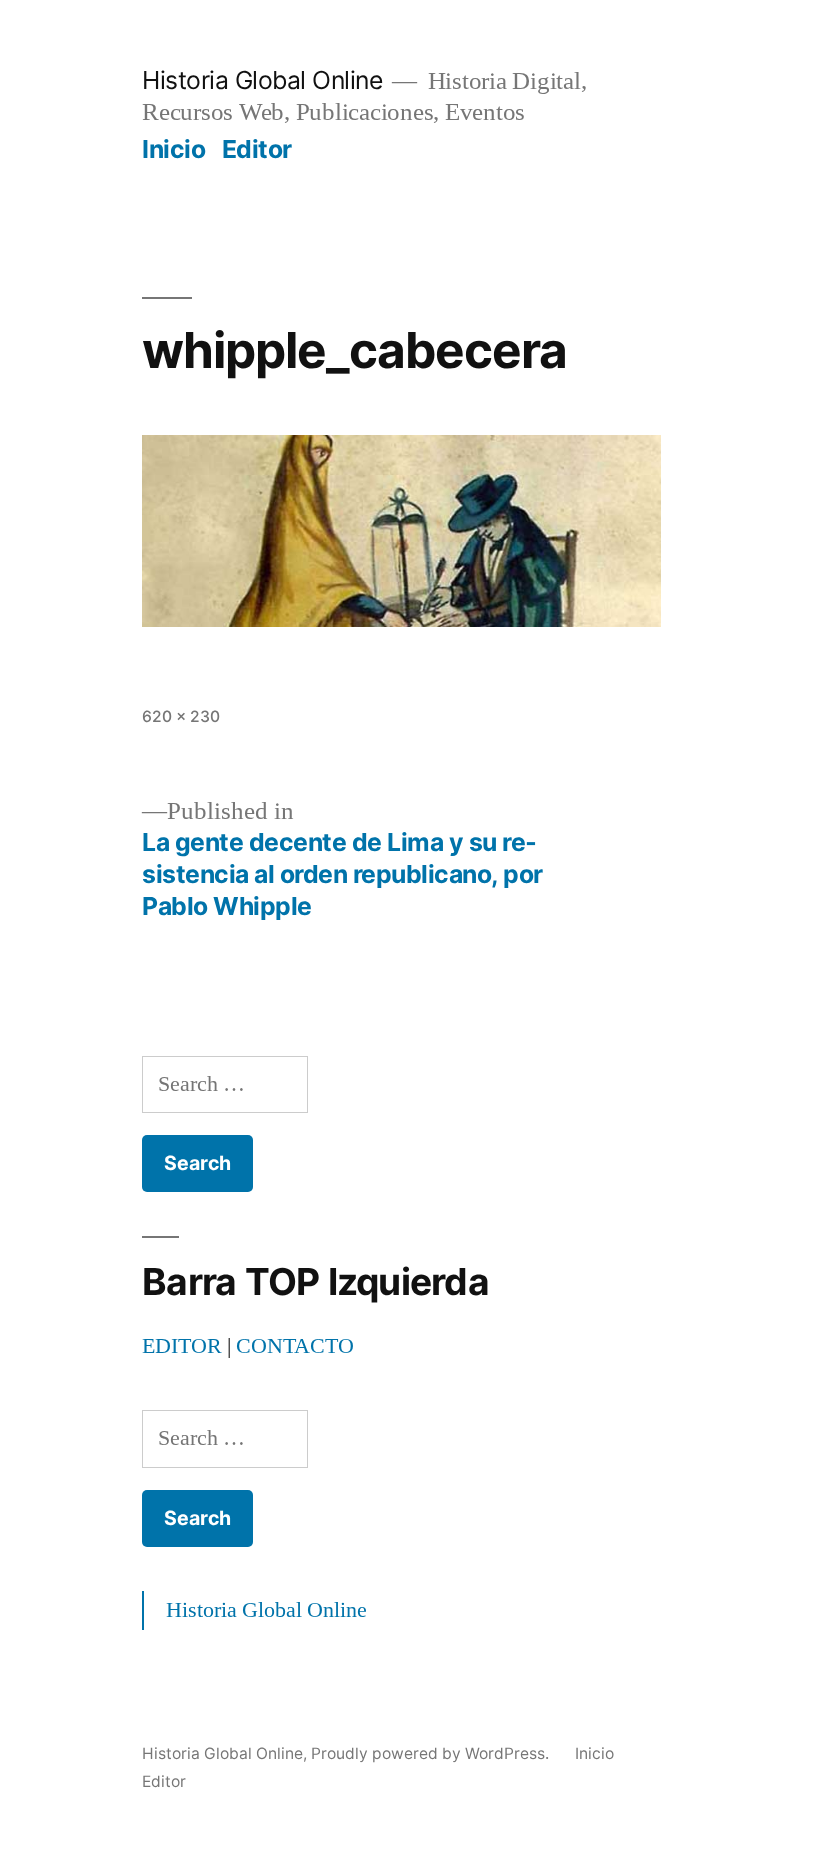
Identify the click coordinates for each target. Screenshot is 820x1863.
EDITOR (182, 1346)
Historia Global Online (262, 80)
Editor (257, 149)
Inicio (173, 149)
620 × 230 (181, 716)
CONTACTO (295, 1346)
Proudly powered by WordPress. (432, 1753)
